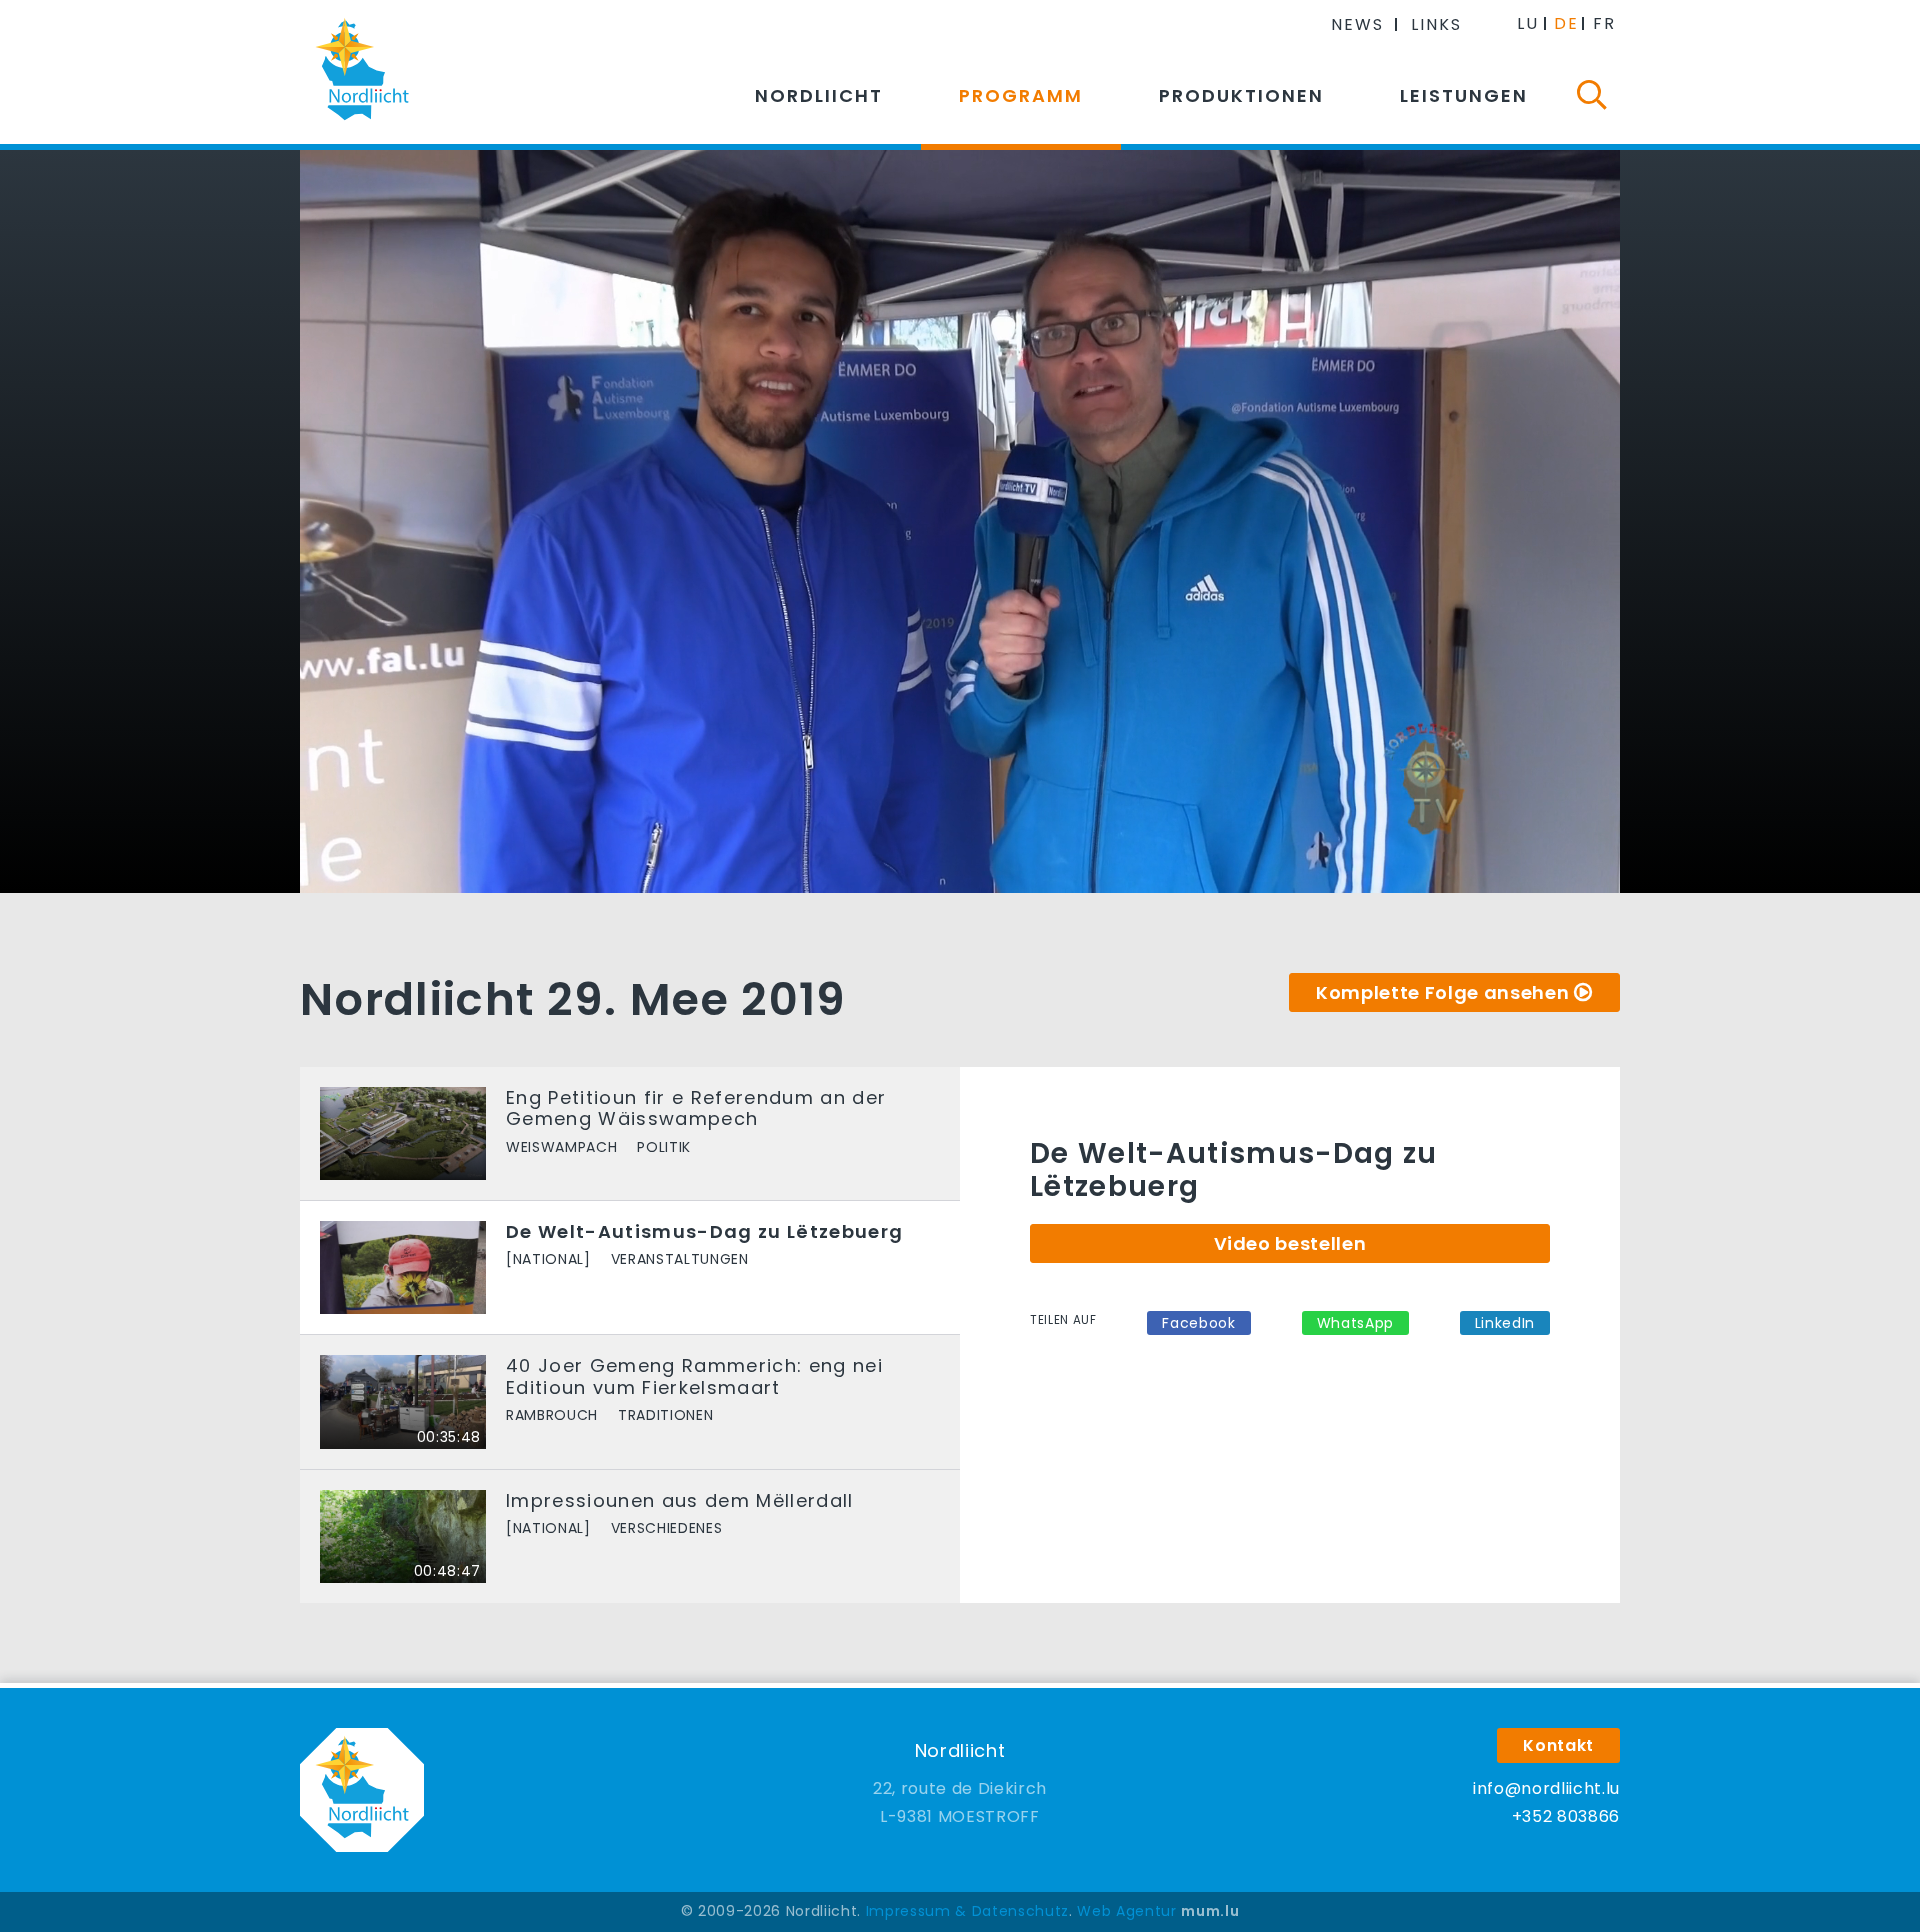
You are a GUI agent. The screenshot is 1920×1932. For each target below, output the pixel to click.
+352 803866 (1566, 1816)
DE (1566, 23)
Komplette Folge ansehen (1442, 992)
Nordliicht (819, 95)
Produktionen (1241, 95)
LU (1528, 23)
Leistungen (1464, 95)
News (1357, 24)
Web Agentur (1126, 1911)
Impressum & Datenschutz (967, 1911)
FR (1604, 23)
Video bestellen (1290, 1243)
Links (1436, 24)
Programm (1021, 95)
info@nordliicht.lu (1546, 1788)
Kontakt (1558, 1745)
